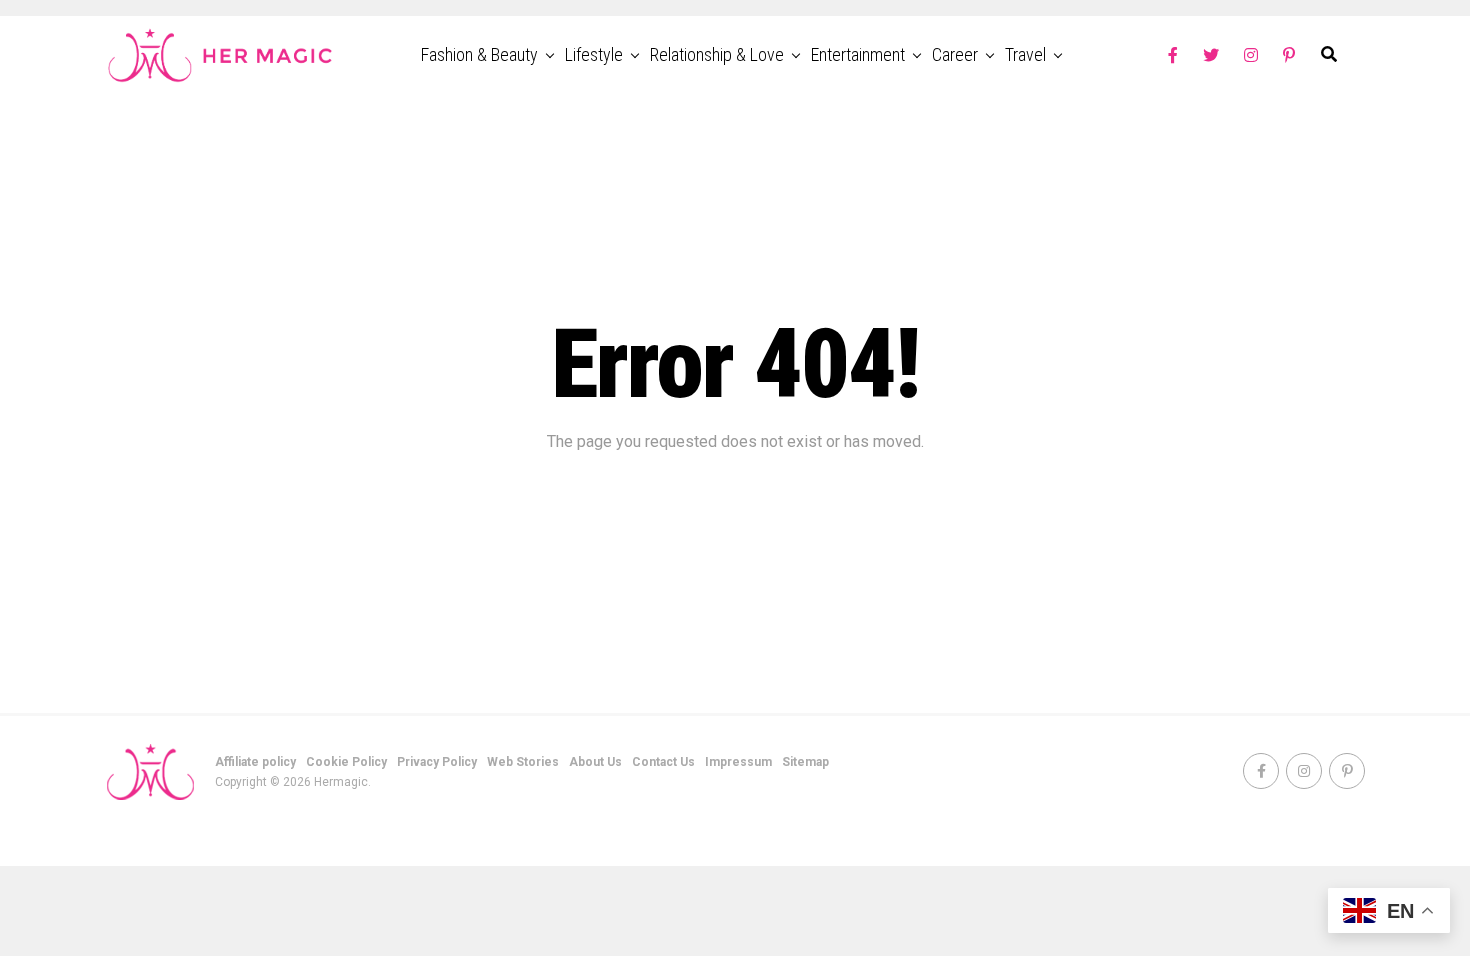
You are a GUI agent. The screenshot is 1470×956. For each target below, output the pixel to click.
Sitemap (805, 762)
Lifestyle (594, 54)
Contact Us (663, 762)
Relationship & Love (717, 54)
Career (955, 54)
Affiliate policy (255, 762)
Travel (1025, 54)
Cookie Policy (346, 762)
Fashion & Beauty (479, 54)
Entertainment (858, 54)
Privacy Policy (437, 762)
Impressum (738, 762)
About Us (595, 762)
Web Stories (523, 762)
